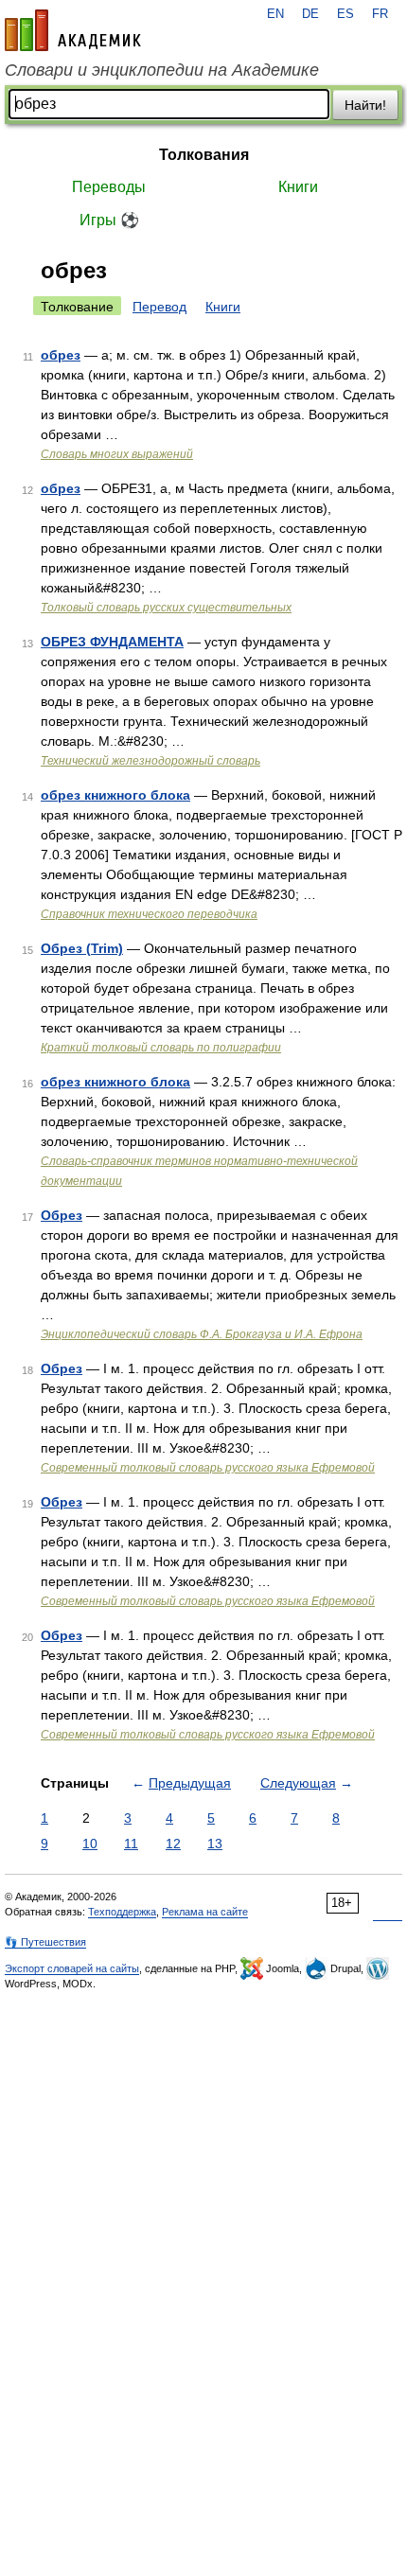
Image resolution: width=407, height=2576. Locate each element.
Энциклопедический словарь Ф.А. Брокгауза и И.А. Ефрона (202, 1334)
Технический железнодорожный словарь (150, 761)
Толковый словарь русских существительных (166, 608)
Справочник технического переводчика (149, 914)
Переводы (109, 187)
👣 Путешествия (45, 1942)
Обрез (62, 1215)
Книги (298, 187)
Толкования (204, 155)
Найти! (365, 105)
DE (310, 14)
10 (90, 1844)
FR (380, 14)
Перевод (159, 307)
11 (131, 1844)
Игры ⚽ (109, 220)
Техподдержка (122, 1912)
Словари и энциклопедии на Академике (162, 70)
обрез (61, 355)
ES (345, 14)
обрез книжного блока (115, 795)
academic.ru (73, 30)
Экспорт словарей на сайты (72, 1968)
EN (275, 14)
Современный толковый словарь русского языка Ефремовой (208, 1468)
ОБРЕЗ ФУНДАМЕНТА (112, 642)
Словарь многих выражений (117, 454)
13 (215, 1844)
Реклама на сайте (205, 1912)
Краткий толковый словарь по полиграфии (161, 1048)
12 (173, 1844)
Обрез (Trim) (82, 948)
